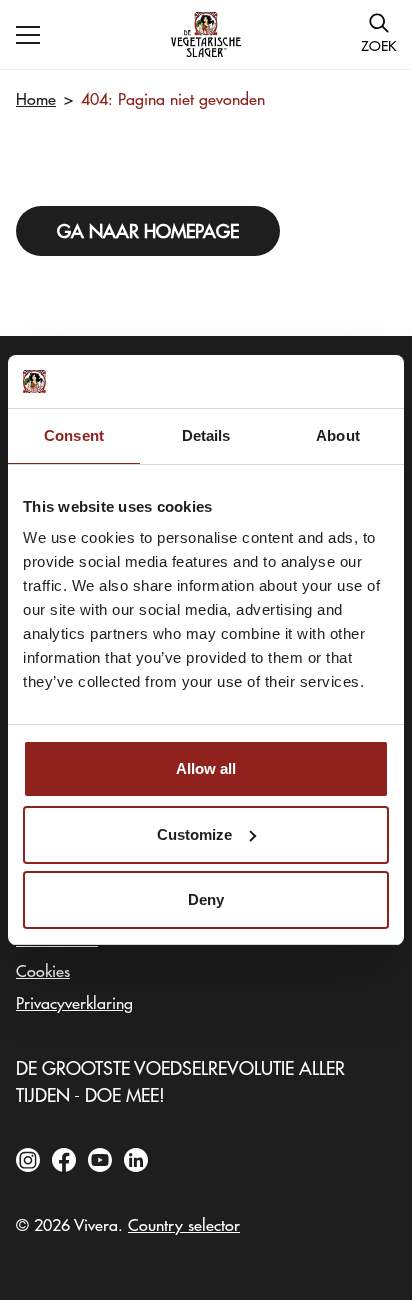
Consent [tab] (74, 435)
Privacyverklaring (74, 1002)
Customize (194, 834)
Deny (206, 899)
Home (36, 98)
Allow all (206, 768)
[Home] (206, 34)
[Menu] (28, 35)
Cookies (43, 970)
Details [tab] (206, 435)
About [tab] (338, 435)
